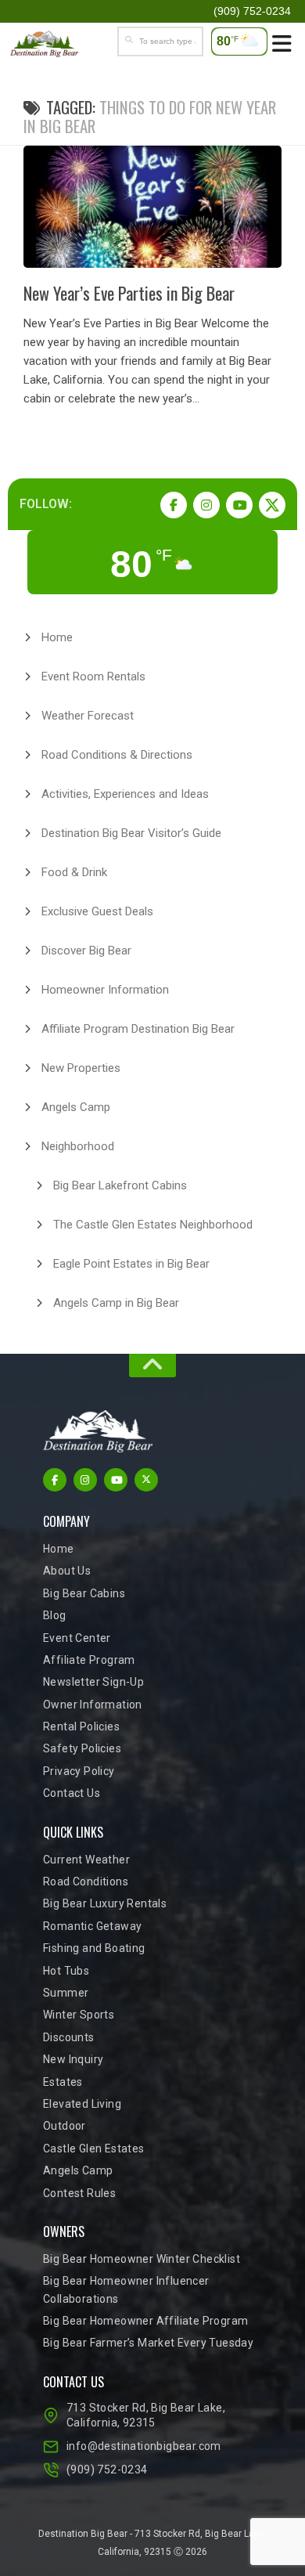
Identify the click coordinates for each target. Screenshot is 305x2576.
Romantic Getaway (92, 1926)
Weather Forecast (88, 716)
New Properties (81, 1068)
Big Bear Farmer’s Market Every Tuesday (148, 2343)
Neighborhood (78, 1146)
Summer (66, 1993)
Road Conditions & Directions (117, 755)
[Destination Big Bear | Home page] (56, 44)
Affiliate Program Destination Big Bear (138, 1029)
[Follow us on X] (272, 505)
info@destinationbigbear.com (144, 2446)
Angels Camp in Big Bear (116, 1303)
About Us (67, 1571)
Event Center (77, 1638)
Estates (63, 2082)
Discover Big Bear (86, 951)
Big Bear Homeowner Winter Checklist (142, 2259)
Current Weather (86, 1860)
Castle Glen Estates (94, 2148)
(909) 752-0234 (107, 2470)
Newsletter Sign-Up (93, 1682)
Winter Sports (79, 2015)
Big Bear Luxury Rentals (105, 1903)
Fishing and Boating (94, 1948)
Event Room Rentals (93, 676)
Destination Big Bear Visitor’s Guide (131, 833)
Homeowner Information (105, 990)
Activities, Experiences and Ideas (125, 794)
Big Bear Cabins (84, 1593)
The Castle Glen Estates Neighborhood (153, 1225)
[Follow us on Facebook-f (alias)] (174, 505)
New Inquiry (73, 2059)
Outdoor (65, 2126)
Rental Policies (81, 1726)
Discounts (69, 2037)
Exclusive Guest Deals (97, 911)
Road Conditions (86, 1881)
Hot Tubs (66, 1971)
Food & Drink (74, 872)
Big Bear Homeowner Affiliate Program (145, 2321)
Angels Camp (76, 1107)
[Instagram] (206, 505)
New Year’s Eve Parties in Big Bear (129, 293)
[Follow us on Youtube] (239, 505)
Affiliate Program (89, 1660)
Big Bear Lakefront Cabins (120, 1185)
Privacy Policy (79, 1771)
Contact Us (72, 1793)
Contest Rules (79, 2193)
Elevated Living (82, 2104)
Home (57, 637)
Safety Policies (82, 1748)
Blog (55, 1615)
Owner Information (93, 1705)
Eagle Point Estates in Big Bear (131, 1264)
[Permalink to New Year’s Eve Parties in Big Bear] (152, 207)
